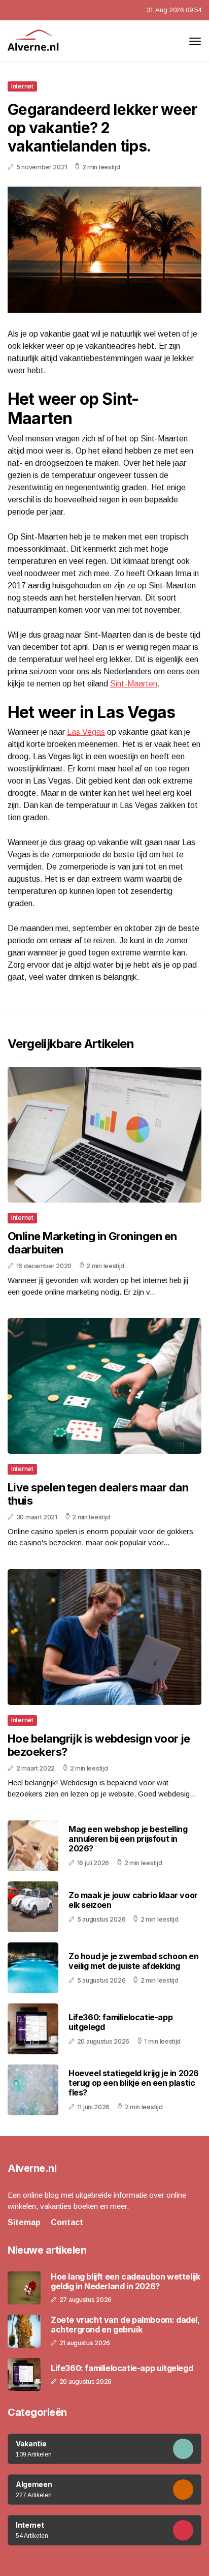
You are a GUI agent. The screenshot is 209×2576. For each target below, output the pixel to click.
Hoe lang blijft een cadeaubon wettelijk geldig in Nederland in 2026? (125, 2282)
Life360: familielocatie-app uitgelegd (120, 2022)
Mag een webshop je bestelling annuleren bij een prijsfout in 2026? (128, 1839)
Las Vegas (86, 732)
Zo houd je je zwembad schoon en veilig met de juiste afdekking (134, 1961)
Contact (67, 2222)
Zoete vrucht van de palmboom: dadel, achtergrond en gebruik (125, 2325)
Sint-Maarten (134, 684)
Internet (22, 86)
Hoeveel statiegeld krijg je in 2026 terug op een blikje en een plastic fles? (134, 2083)
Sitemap (24, 2222)
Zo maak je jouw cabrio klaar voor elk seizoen (133, 1900)
